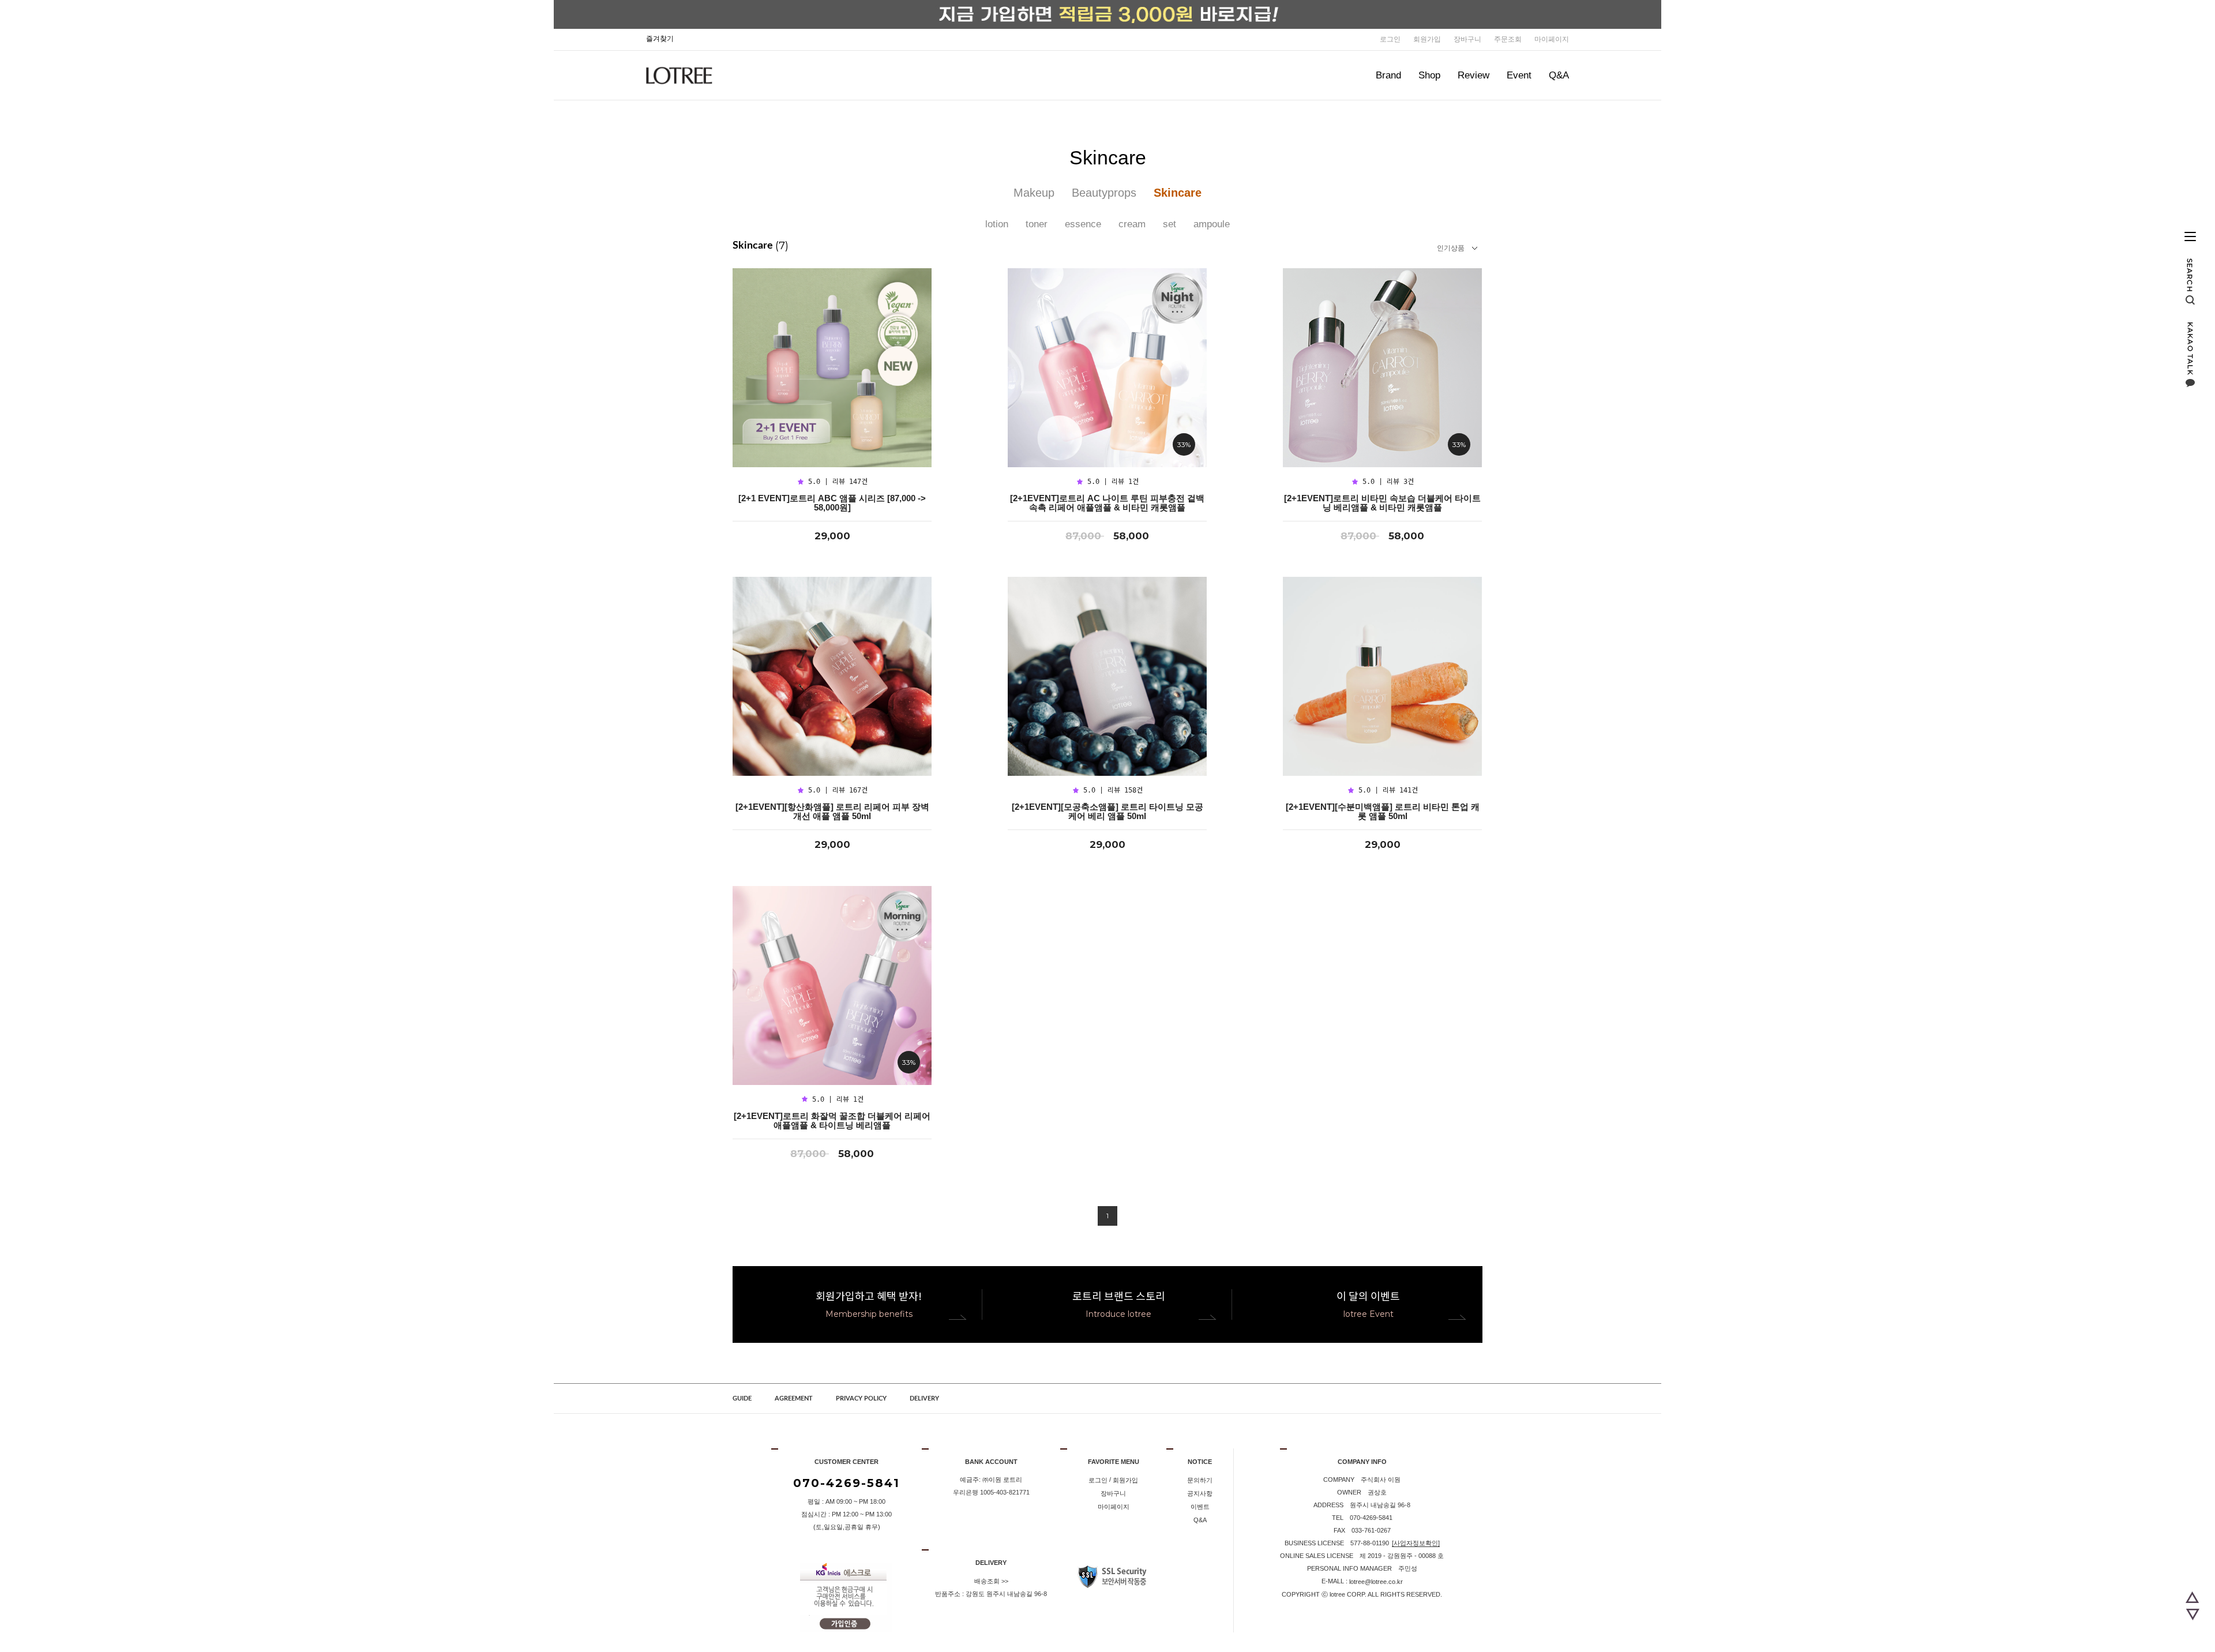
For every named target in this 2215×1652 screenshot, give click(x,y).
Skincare (1178, 193)
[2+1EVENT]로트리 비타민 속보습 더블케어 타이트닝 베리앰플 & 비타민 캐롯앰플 (1382, 503)
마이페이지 (1552, 39)
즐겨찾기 (660, 39)
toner (1037, 224)
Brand (1388, 75)
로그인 (1390, 39)
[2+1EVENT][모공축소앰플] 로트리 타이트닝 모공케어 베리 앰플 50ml (1107, 812)
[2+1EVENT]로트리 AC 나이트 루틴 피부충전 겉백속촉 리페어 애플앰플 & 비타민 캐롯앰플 (1107, 503)
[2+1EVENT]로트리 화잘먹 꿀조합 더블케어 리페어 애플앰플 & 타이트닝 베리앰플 (832, 1121)
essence (1083, 224)
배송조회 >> (991, 1581)
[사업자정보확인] (1416, 1543)
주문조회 (1508, 39)
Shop (1429, 75)
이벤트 (1200, 1507)
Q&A (1559, 75)
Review (1473, 75)
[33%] (1107, 367)
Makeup (1034, 193)
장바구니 (1467, 39)
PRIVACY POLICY (861, 1398)
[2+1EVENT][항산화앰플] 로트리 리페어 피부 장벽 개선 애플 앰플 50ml (832, 812)
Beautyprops (1104, 193)
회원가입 (1427, 39)
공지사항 (1200, 1493)
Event (1519, 75)
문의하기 (1200, 1480)
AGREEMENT (794, 1398)
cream (1132, 224)
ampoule (1212, 224)
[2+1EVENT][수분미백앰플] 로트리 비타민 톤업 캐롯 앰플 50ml (1383, 812)
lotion (997, 224)
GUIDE (742, 1398)
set (1170, 224)
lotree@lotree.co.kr (1376, 1582)
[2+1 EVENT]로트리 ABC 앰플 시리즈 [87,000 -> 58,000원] (832, 503)
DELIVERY (924, 1398)
